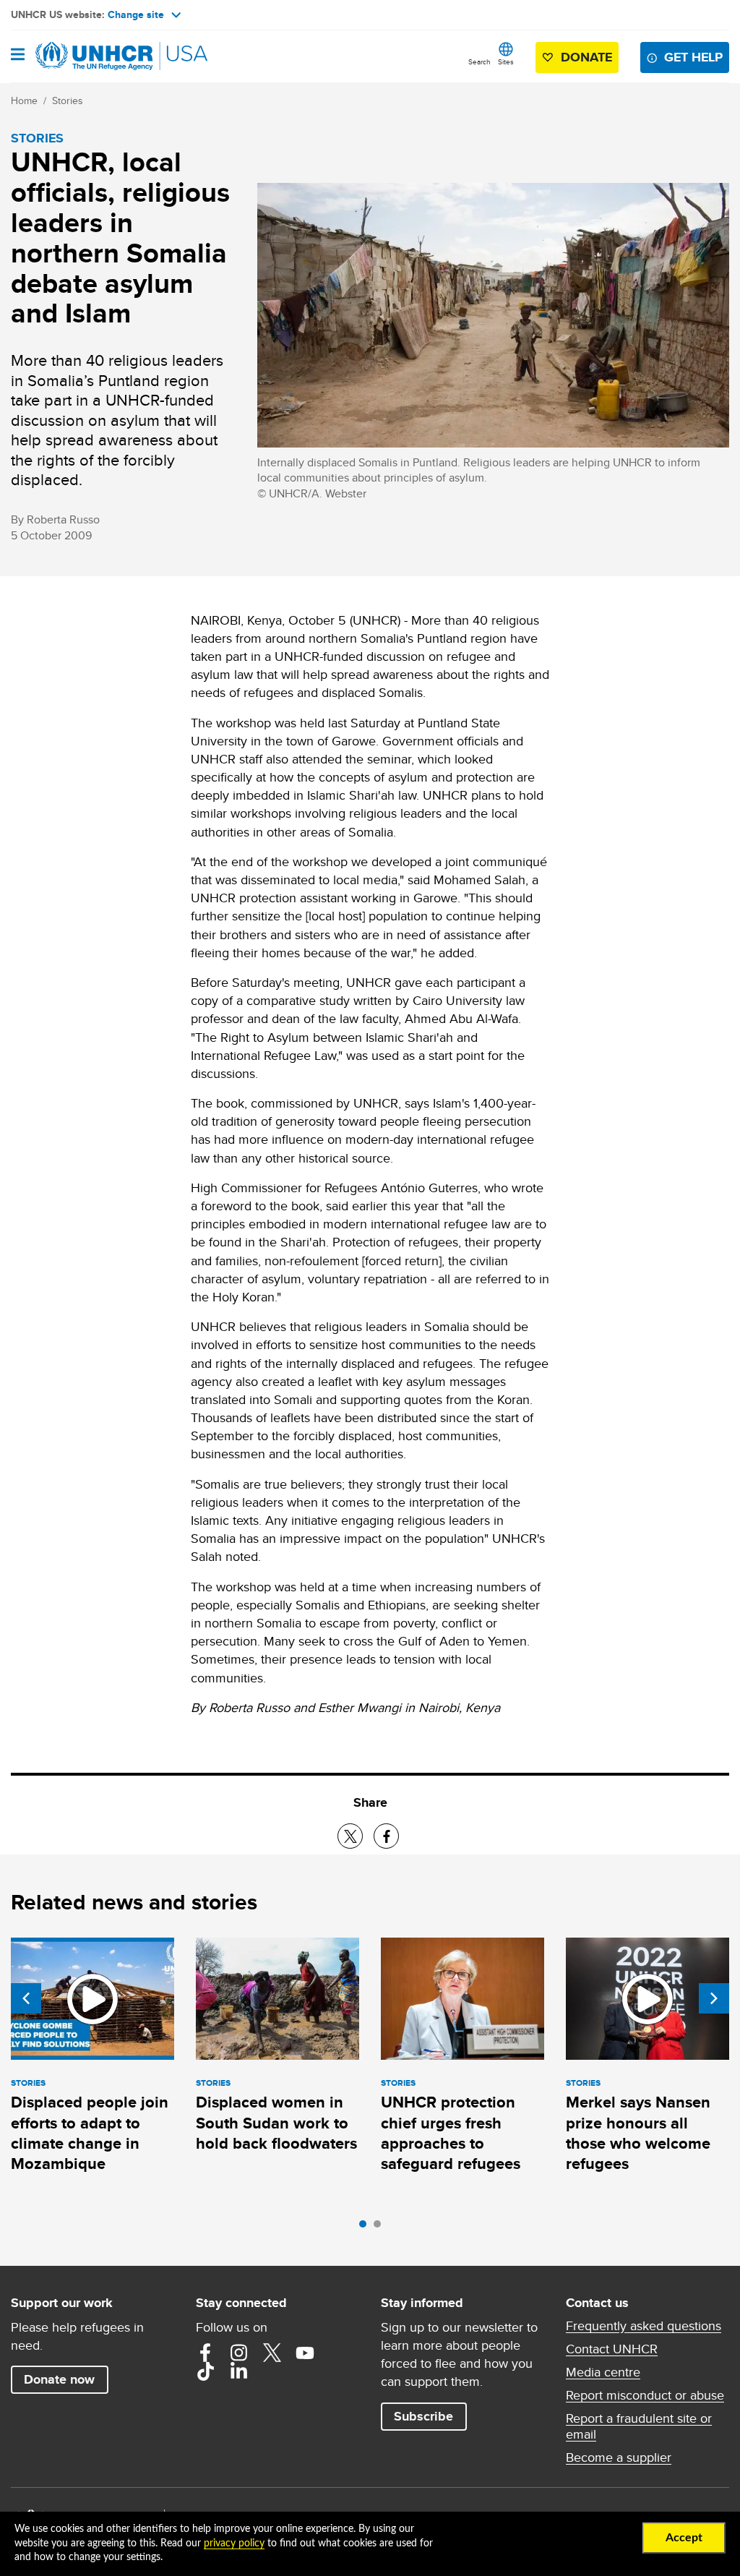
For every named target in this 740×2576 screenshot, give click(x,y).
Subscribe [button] (423, 2416)
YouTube (305, 2353)
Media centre (603, 2372)
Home (24, 100)
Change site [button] (136, 14)
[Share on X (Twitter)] (350, 1836)
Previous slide (26, 1998)
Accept (684, 2538)
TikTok (205, 2371)
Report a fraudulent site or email (639, 2426)
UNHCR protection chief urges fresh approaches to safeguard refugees (451, 2133)
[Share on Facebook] (386, 1836)
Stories (68, 100)
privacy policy (234, 2543)
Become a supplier (619, 2457)
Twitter (272, 2353)
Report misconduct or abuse (645, 2395)
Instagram (238, 2353)
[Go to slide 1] (366, 2228)
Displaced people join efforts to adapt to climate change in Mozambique (90, 2133)
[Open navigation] (18, 56)
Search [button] (479, 61)
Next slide (714, 1998)
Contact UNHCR (612, 2349)
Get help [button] (693, 57)
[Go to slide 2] (381, 2228)
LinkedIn (238, 2371)
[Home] (85, 56)
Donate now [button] (59, 2379)
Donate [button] (586, 57)
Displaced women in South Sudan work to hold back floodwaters (276, 2123)
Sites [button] (506, 61)
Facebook (205, 2353)
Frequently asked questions (644, 2326)
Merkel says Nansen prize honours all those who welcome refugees (638, 2133)
